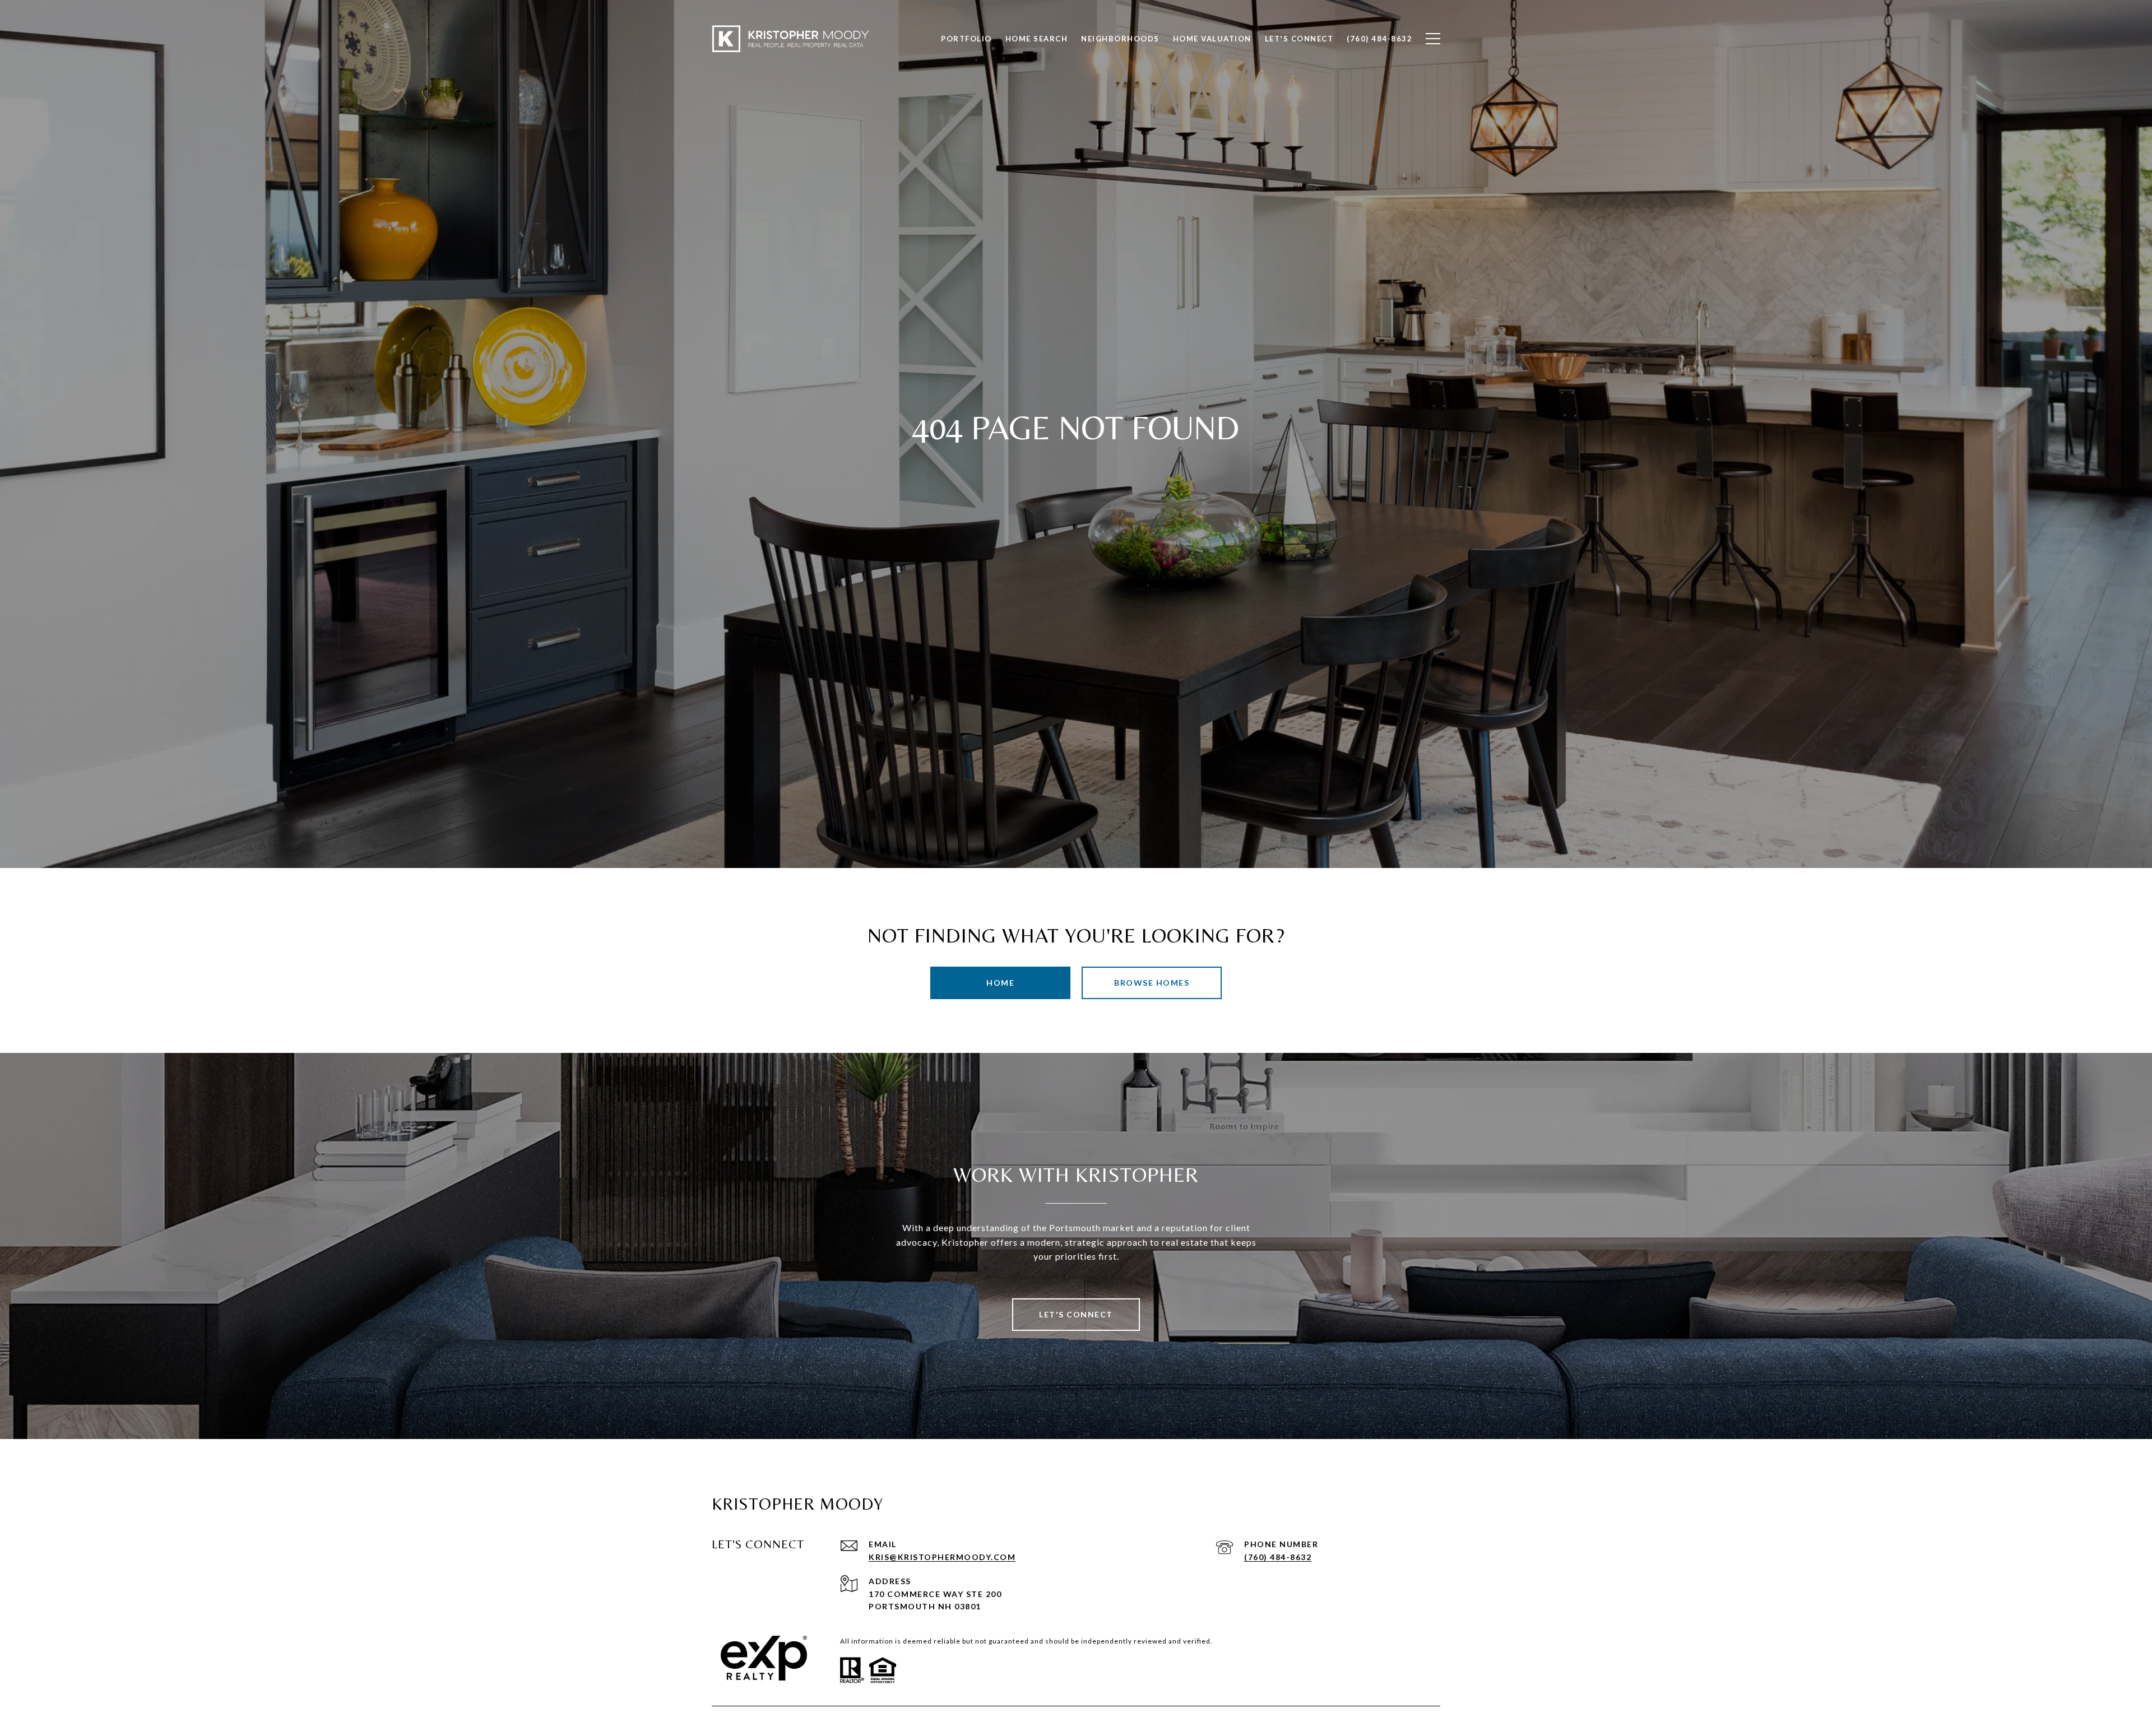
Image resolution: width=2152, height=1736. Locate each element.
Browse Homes (1152, 983)
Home (1000, 983)
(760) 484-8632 (1278, 1557)
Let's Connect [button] (1076, 1314)
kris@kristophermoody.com (942, 1557)
